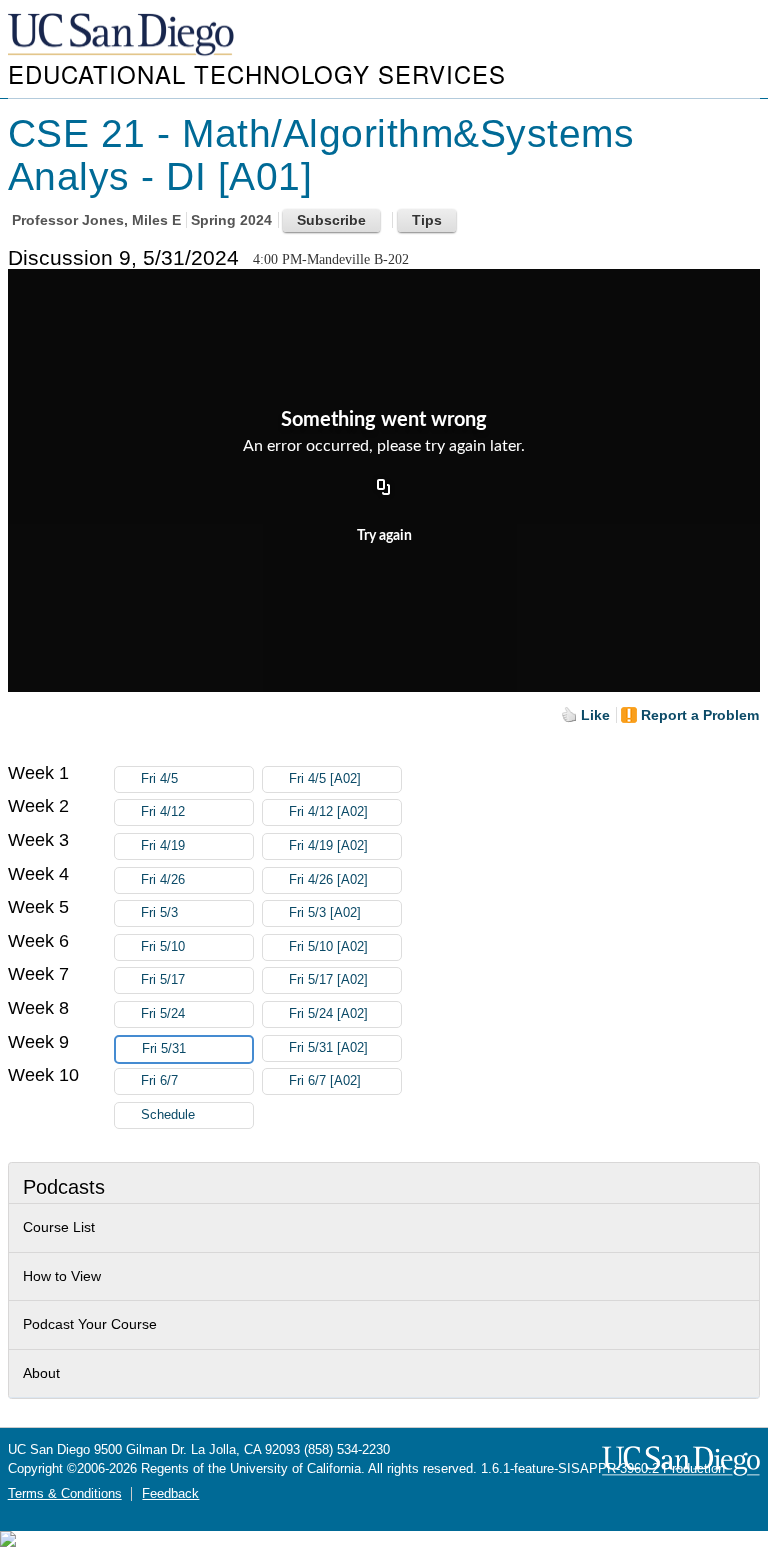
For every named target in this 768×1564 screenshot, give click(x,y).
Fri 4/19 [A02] (328, 846)
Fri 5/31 (164, 1049)
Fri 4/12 (163, 812)
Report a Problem (700, 715)
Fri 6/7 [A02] (325, 1081)
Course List (59, 1227)
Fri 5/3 (159, 913)
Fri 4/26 (163, 880)
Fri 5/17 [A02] (328, 980)
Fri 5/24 (163, 1014)
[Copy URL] (384, 489)
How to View (62, 1276)
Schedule (168, 1115)
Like (595, 715)
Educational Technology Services (257, 73)
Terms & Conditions (65, 1494)
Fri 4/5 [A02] (325, 779)
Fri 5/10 (163, 947)
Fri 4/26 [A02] (328, 880)
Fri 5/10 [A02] (328, 947)
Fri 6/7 (159, 1081)
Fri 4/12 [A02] (328, 812)
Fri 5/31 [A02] (328, 1048)
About (41, 1373)
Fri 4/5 (159, 779)
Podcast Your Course (90, 1324)
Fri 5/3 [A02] (325, 913)
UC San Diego (123, 35)
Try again (384, 536)
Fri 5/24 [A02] (328, 1014)
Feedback (170, 1494)
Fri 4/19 (163, 846)
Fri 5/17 (163, 980)
